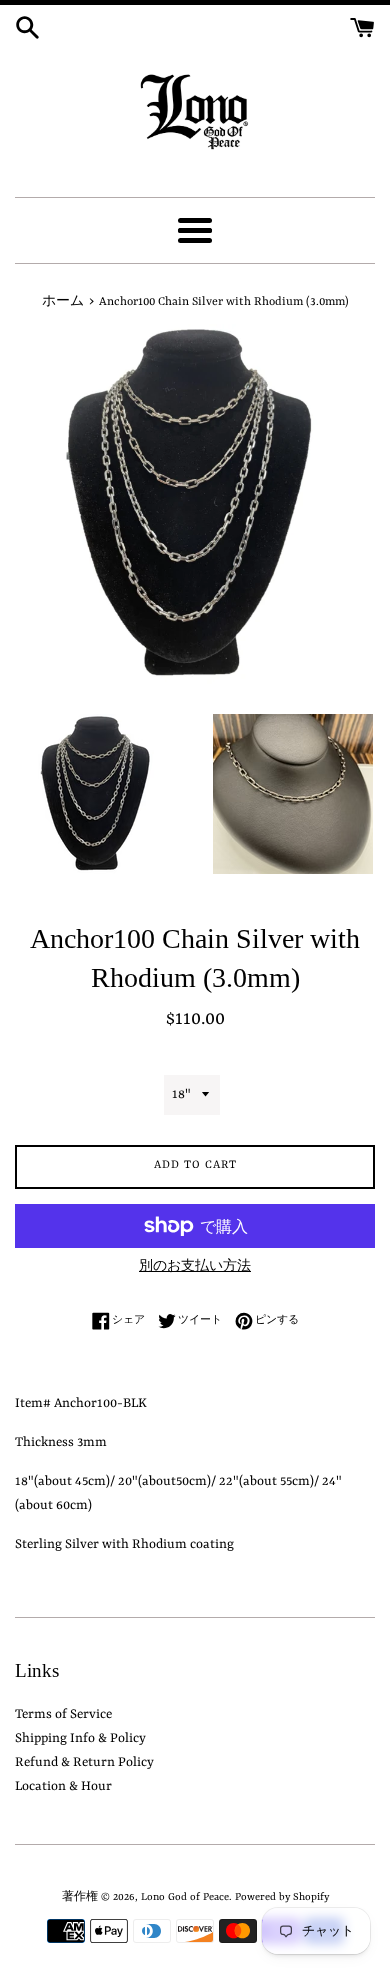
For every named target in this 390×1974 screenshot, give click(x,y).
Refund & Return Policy (84, 1762)
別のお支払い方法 (195, 1267)
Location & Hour (63, 1786)
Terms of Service (63, 1714)
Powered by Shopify (282, 1897)
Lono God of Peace (185, 1897)
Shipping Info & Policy (80, 1738)
